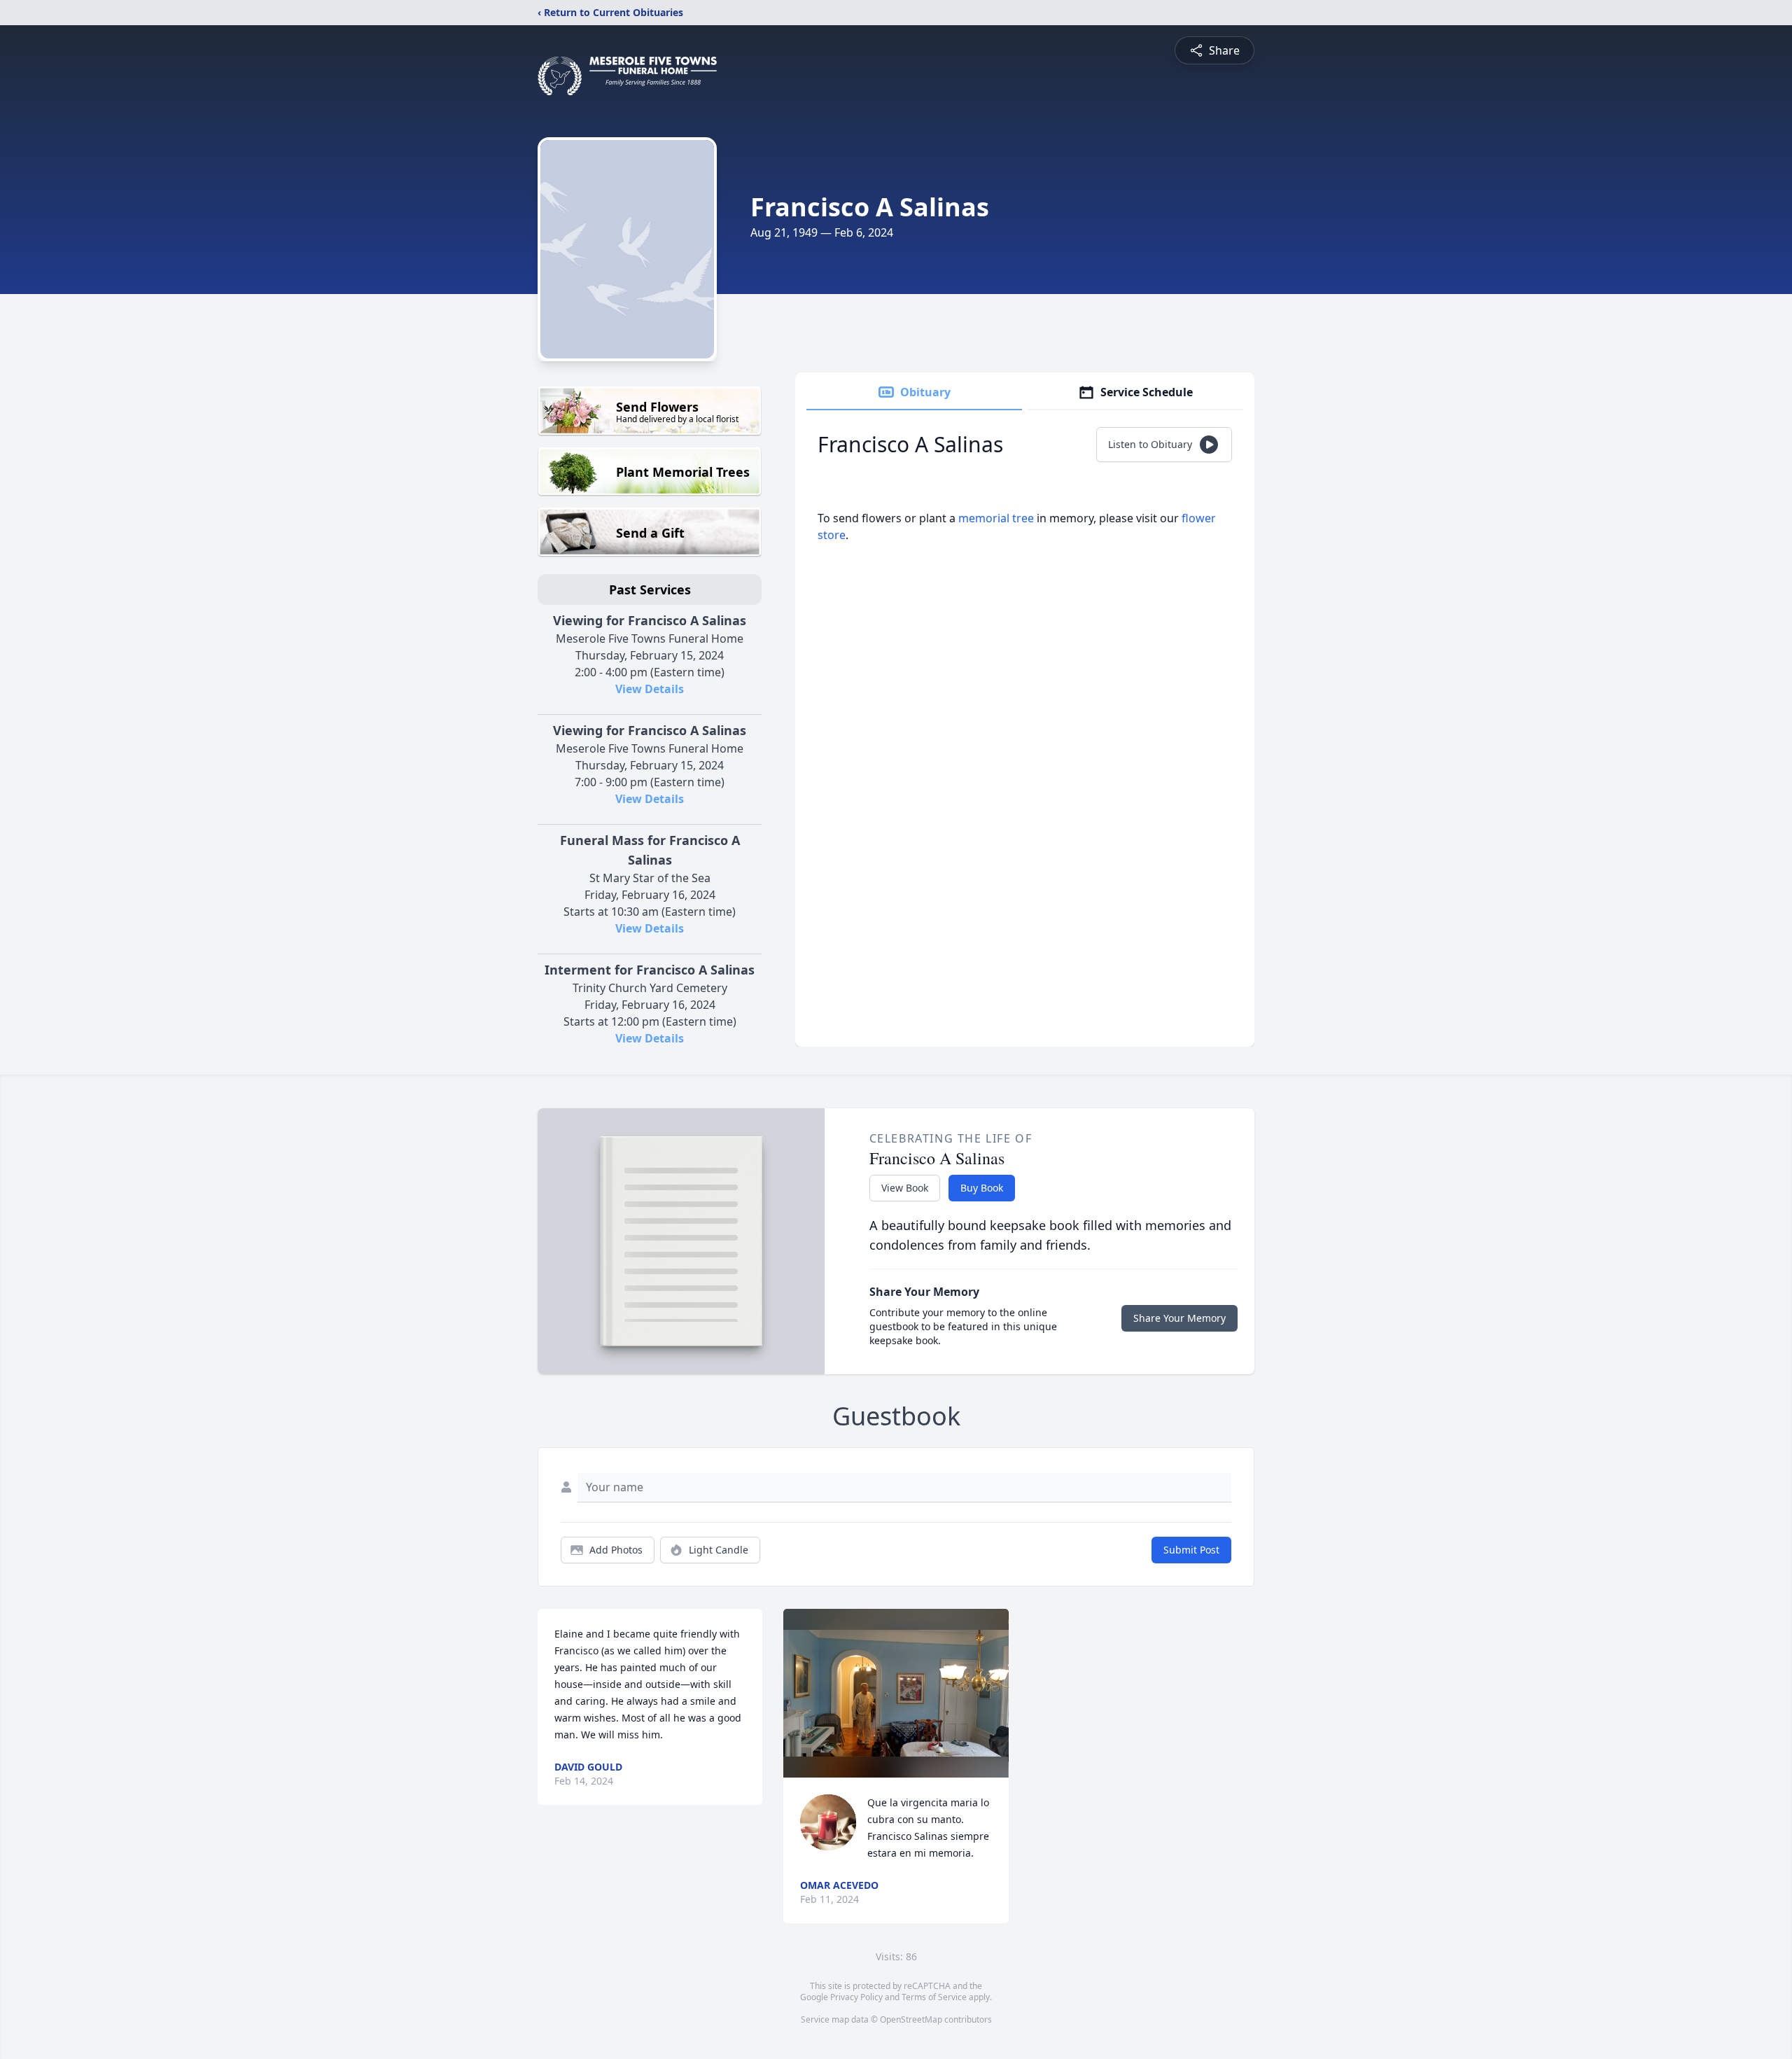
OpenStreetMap (911, 2019)
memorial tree (996, 518)
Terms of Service (934, 1997)
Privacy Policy (856, 1997)
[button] (896, 1693)
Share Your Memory (1179, 1318)
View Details (650, 689)
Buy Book (982, 1188)
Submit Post (1191, 1550)
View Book (905, 1188)
